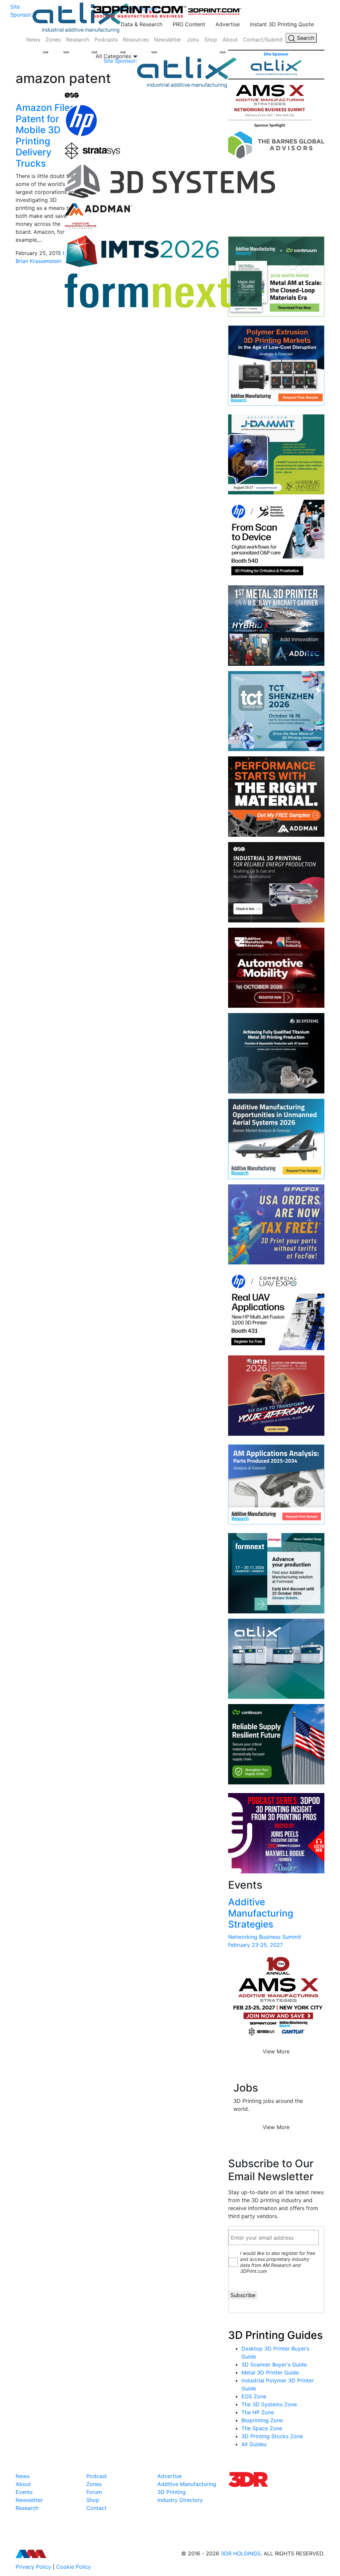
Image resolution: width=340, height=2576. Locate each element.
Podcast (97, 2476)
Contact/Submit (263, 40)
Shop (211, 40)
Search (305, 38)
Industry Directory (180, 2500)
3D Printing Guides (275, 2335)
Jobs (193, 40)
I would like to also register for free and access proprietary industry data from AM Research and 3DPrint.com (278, 2262)
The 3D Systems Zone (269, 2404)
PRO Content (189, 24)
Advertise (228, 24)
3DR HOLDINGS (241, 2553)
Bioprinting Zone (262, 2420)
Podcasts (106, 40)
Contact (96, 2508)
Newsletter (168, 40)
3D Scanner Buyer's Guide (274, 2364)
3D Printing (171, 2492)
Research (78, 40)
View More (276, 2051)
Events (24, 2492)
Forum (94, 2492)
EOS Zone (254, 2396)
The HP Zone (258, 2412)
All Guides (254, 2444)
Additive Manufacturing (187, 2484)
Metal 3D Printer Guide (270, 2372)
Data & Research (142, 24)
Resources (136, 40)
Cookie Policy (74, 2567)
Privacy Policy (33, 2567)
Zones (53, 40)
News (33, 40)
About (230, 40)
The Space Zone (262, 2428)
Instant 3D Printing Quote (282, 24)
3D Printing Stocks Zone (272, 2436)
